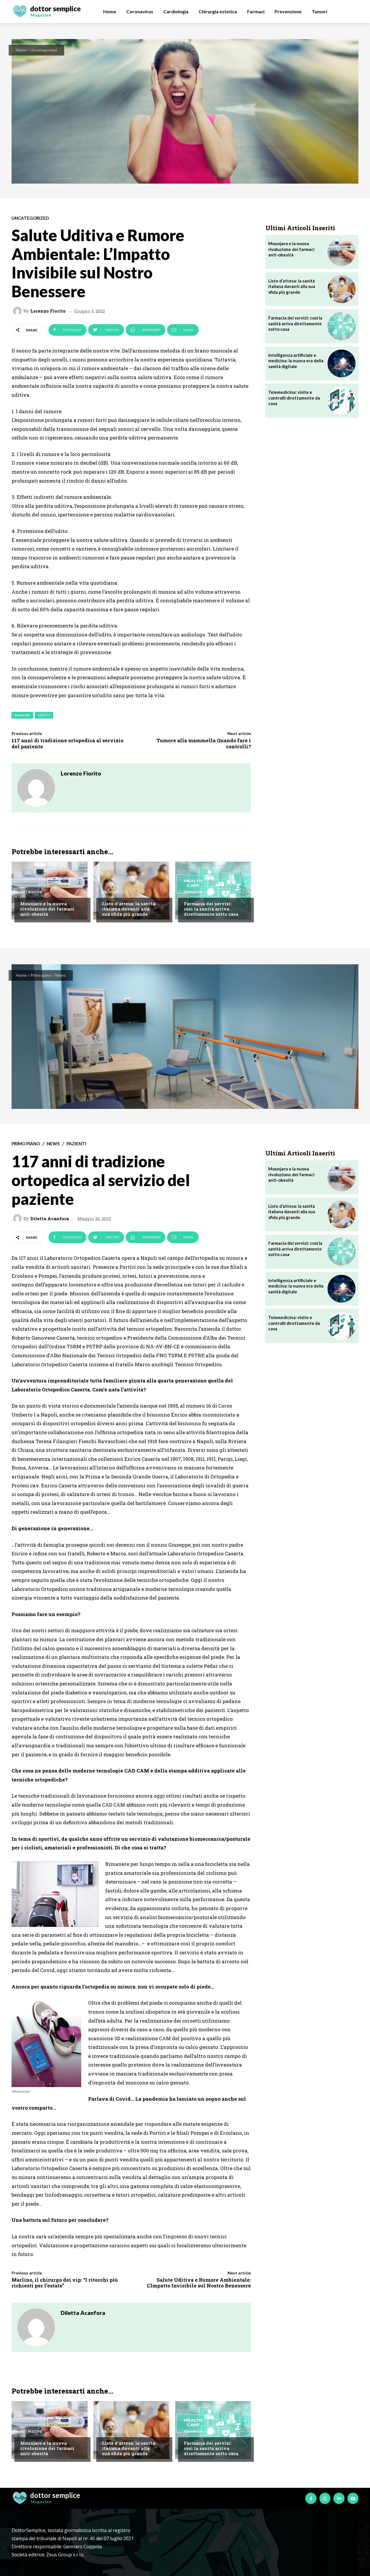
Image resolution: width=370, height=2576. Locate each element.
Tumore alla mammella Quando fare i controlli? (204, 743)
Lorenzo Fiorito (48, 311)
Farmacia (193, 892)
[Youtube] (353, 2498)
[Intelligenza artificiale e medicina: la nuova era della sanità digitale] (342, 364)
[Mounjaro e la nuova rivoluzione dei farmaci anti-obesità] (50, 891)
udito (44, 715)
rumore (22, 715)
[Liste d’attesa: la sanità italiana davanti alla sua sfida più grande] (131, 891)
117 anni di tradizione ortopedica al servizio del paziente (67, 743)
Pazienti (110, 892)
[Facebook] (311, 2498)
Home (21, 50)
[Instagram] (325, 2498)
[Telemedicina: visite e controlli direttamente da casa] (342, 401)
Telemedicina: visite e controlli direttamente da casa (294, 398)
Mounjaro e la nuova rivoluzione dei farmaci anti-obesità (47, 909)
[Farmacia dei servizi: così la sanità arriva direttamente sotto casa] (213, 891)
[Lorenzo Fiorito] (18, 311)
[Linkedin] (339, 2498)
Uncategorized (44, 50)
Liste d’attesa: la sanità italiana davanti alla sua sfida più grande (129, 909)
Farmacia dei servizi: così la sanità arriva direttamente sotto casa (211, 909)
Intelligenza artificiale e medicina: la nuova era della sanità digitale (296, 361)
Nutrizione (31, 892)
